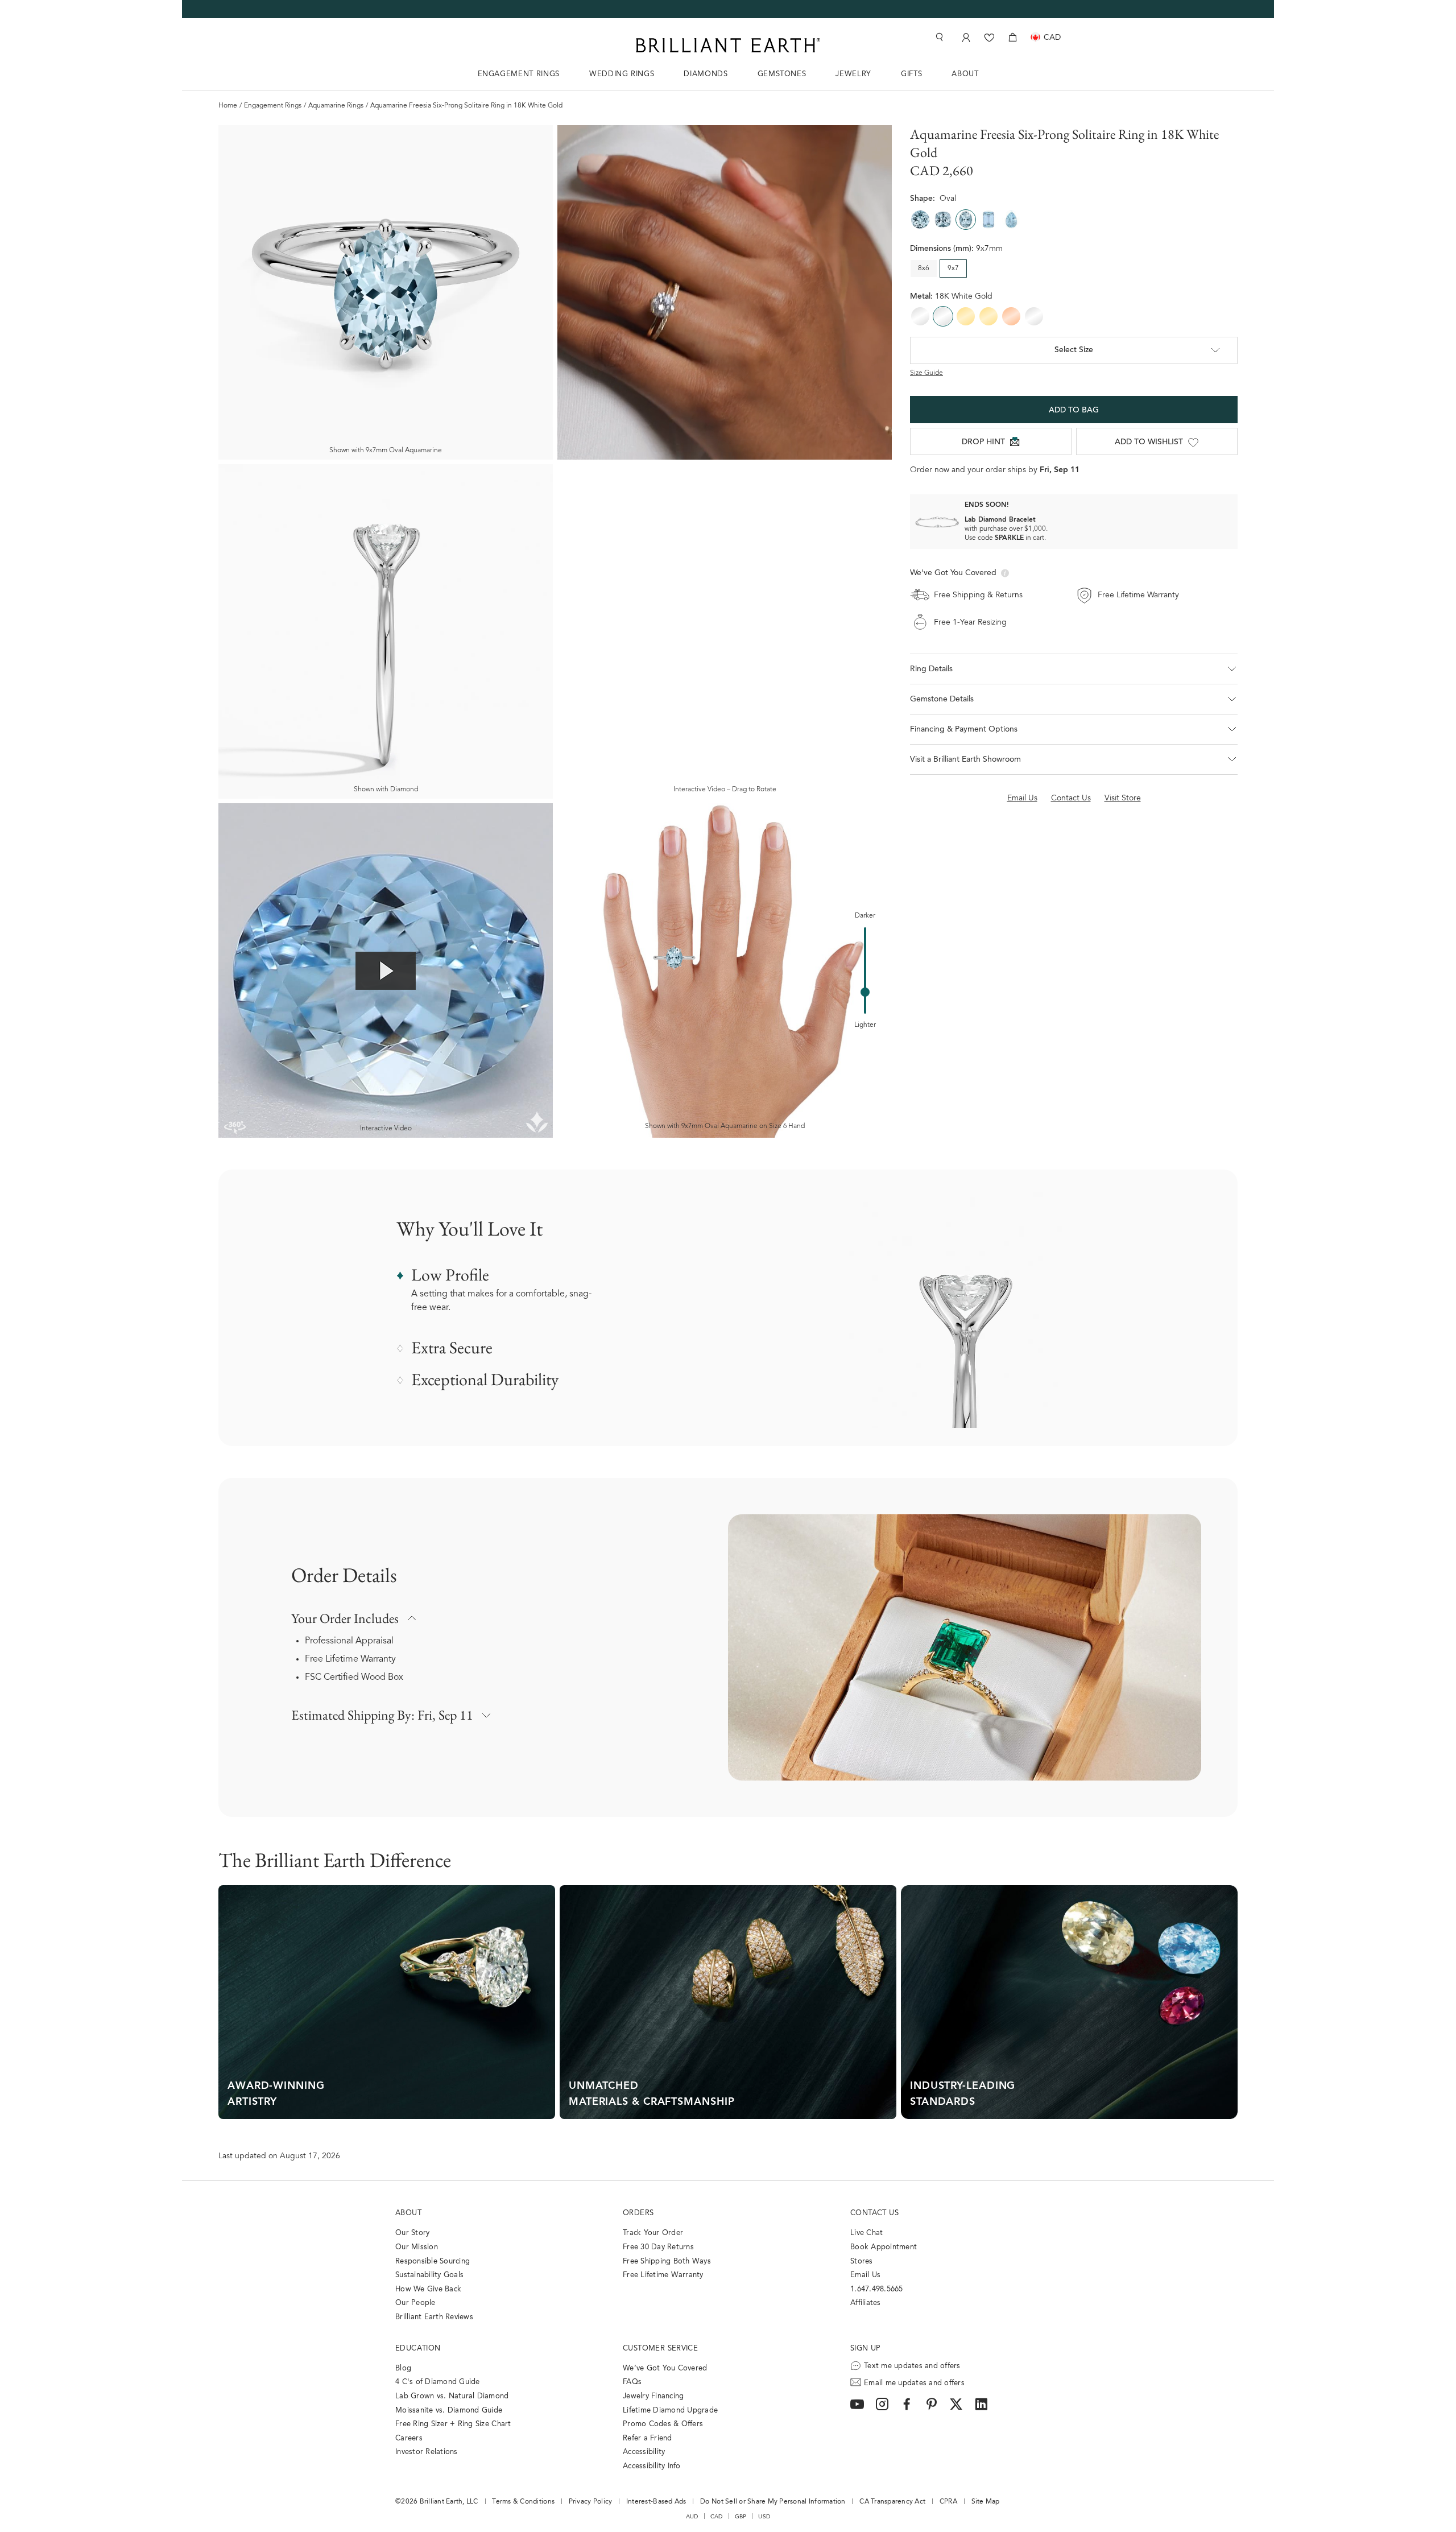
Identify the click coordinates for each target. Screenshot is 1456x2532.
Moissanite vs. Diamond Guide (449, 2411)
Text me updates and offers (912, 2366)
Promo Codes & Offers (663, 2424)
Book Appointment (884, 2247)
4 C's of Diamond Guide (438, 2382)
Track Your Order (653, 2233)
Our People (415, 2303)
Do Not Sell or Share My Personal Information (773, 2502)
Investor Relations (427, 2452)
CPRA (948, 2502)
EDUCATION (418, 2349)
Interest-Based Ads (656, 2502)
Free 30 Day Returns (658, 2247)
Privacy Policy (591, 2502)
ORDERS (638, 2213)
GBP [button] (741, 2517)
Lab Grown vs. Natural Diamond (452, 2396)
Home (228, 106)
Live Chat (866, 2233)
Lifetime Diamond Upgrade (670, 2411)
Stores (862, 2262)
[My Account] (965, 37)
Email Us (865, 2275)
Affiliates (866, 2303)
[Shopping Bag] (1013, 37)
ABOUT (965, 74)
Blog (403, 2368)
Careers (409, 2438)
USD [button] (764, 2517)
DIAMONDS (706, 74)
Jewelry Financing (653, 2396)
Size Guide (926, 373)
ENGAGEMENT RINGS (519, 74)
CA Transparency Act (892, 2502)
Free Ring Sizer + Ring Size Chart (453, 2424)
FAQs (632, 2382)
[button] (1074, 669)
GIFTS (911, 74)
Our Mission (417, 2247)
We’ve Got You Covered (665, 2368)
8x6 (924, 269)
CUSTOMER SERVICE (660, 2349)
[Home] (728, 45)
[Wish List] (989, 37)
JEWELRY (853, 74)
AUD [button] (692, 2517)
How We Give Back (428, 2289)
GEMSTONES (782, 74)
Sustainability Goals (429, 2275)
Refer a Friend (648, 2438)
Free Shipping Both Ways (667, 2262)
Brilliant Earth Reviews (434, 2317)
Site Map (986, 2502)
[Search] (938, 37)
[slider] (865, 992)
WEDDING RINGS (622, 74)
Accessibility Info (652, 2466)
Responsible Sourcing (433, 2262)
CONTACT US (874, 2213)
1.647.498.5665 (877, 2289)
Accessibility (644, 2452)
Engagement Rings (273, 106)
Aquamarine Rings (336, 106)
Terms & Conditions (523, 2502)
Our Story (412, 2233)
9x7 (953, 269)
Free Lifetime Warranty (350, 1659)
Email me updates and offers (914, 2383)
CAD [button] (717, 2517)
